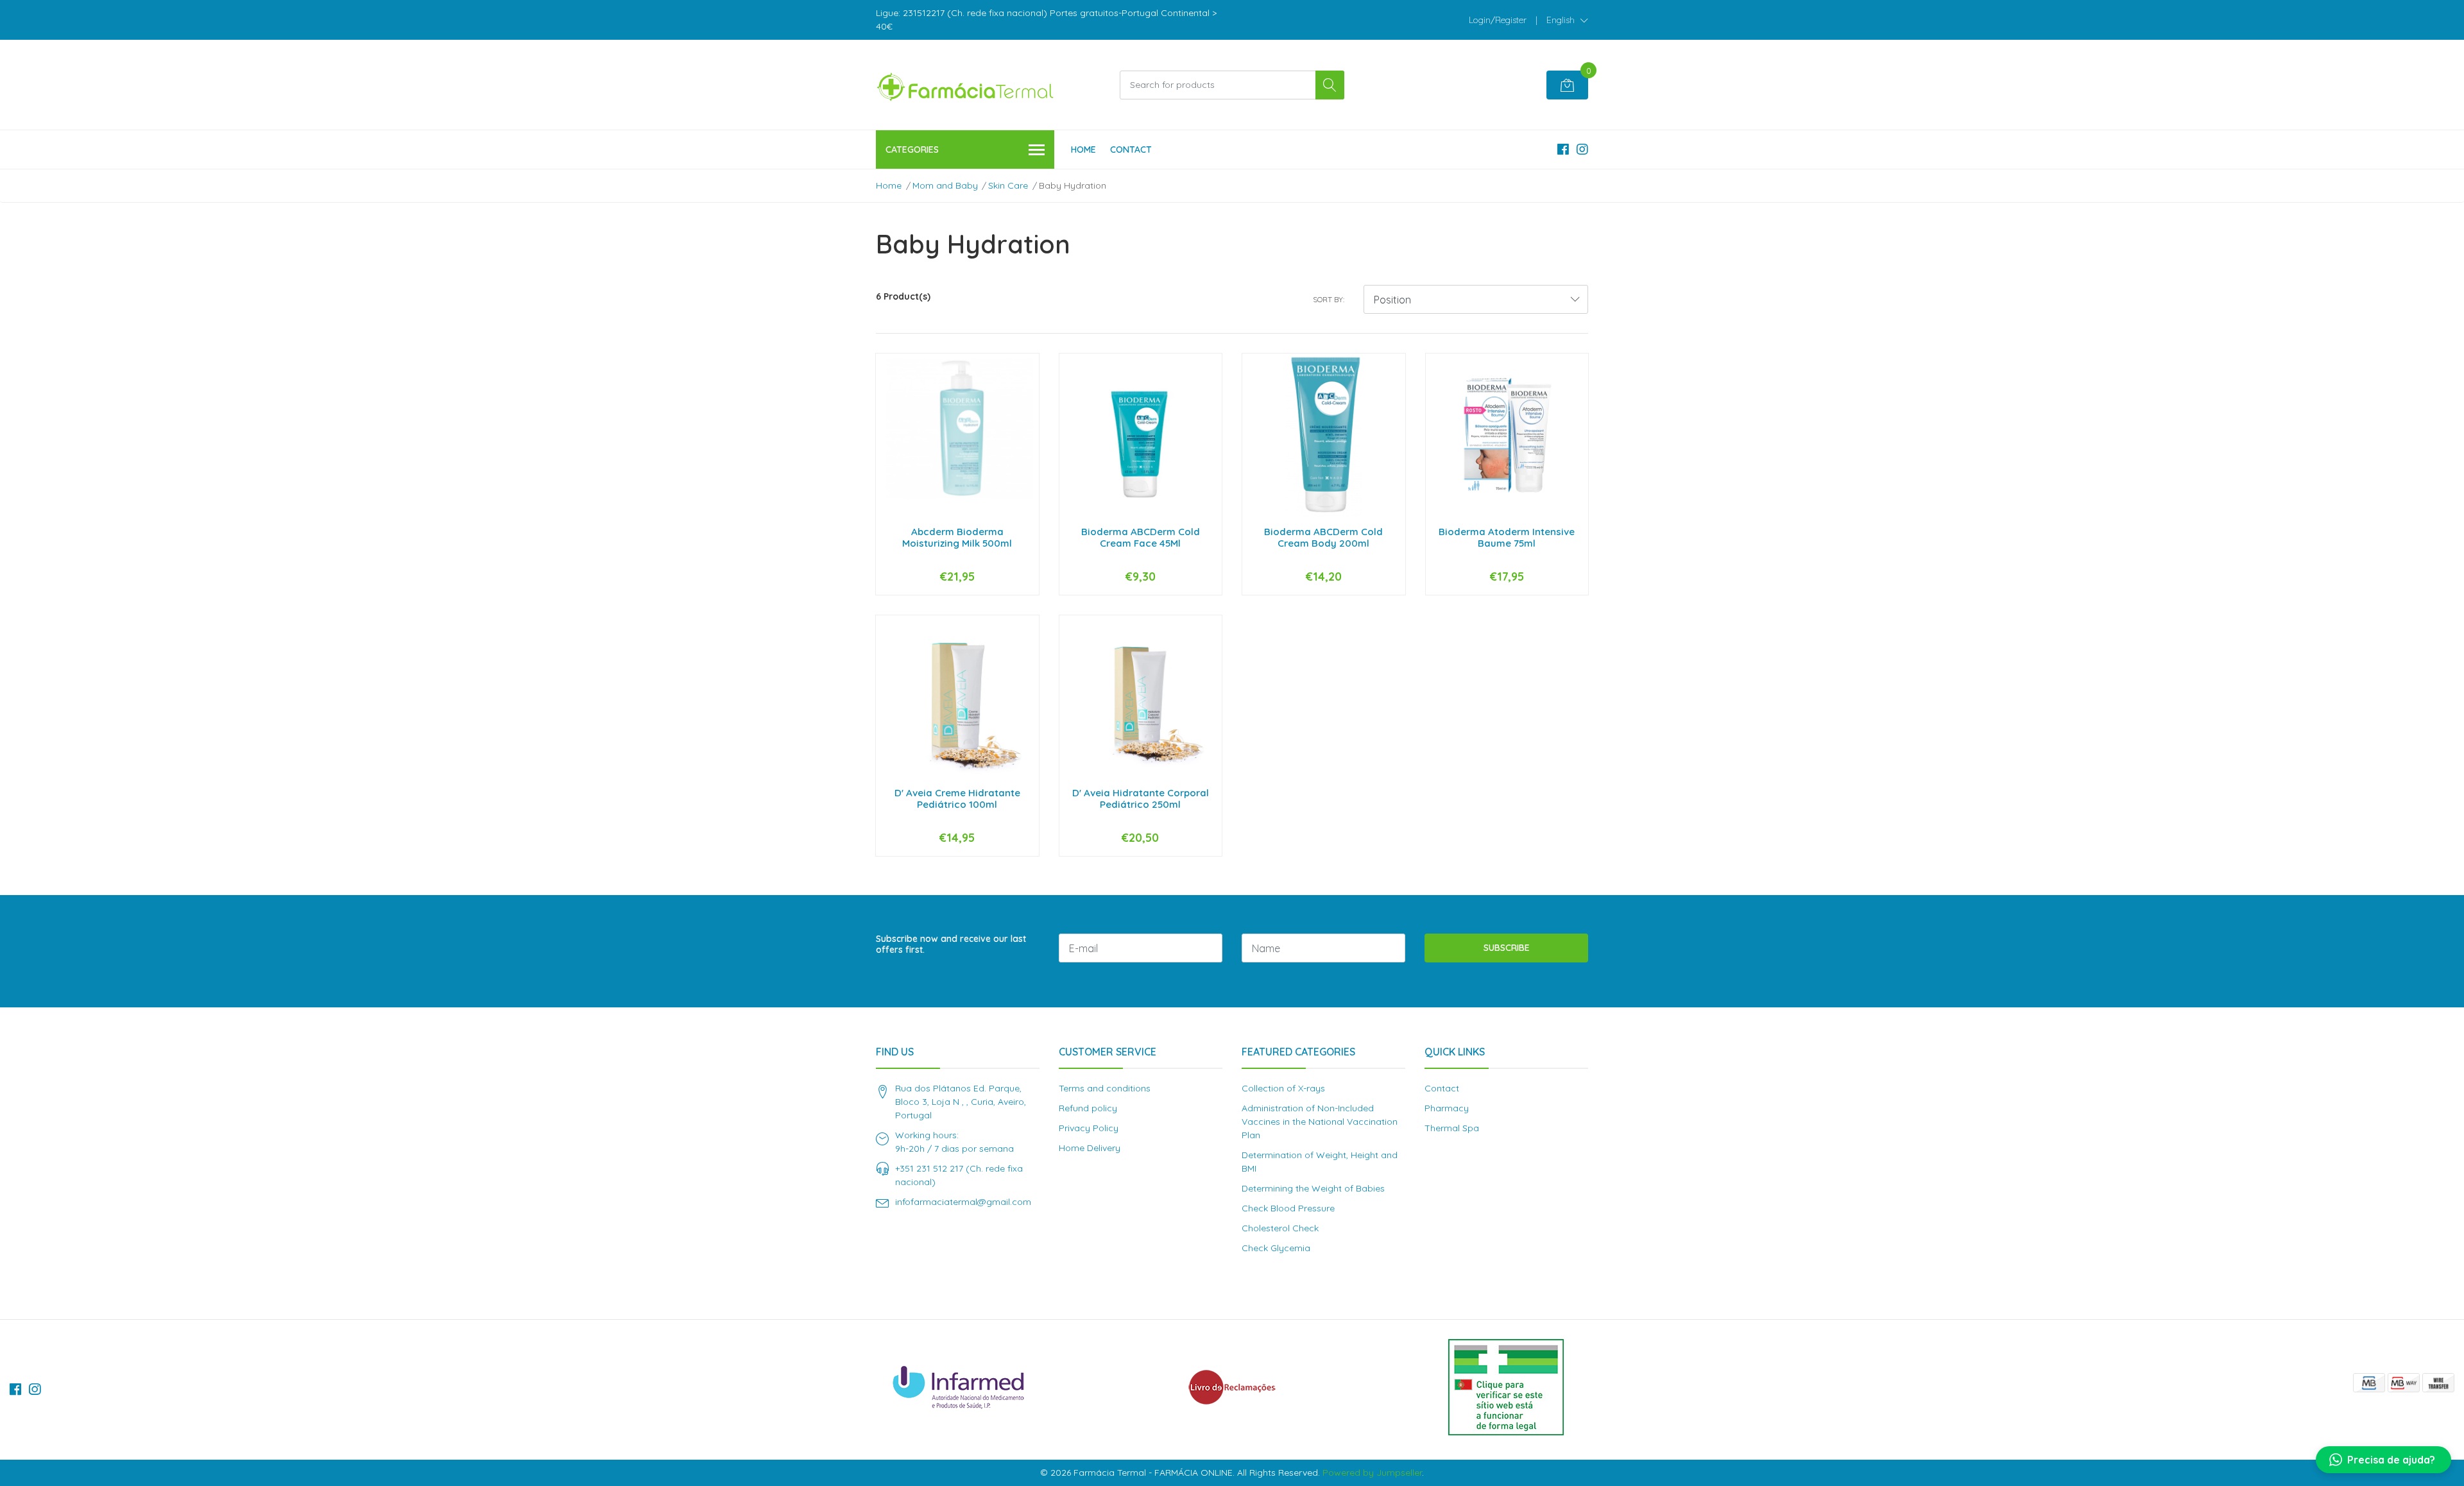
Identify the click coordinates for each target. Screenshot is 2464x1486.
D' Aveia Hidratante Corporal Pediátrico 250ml (1141, 799)
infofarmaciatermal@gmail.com (963, 1202)
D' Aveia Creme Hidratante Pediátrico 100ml (957, 799)
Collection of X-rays (1283, 1088)
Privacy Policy (1089, 1128)
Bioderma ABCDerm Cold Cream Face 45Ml (1141, 537)
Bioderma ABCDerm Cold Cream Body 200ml (1323, 537)
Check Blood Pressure (1288, 1208)
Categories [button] (912, 149)
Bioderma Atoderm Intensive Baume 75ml (1507, 537)
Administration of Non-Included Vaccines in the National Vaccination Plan (1320, 1122)
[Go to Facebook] (1563, 149)
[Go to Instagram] (1582, 149)
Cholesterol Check (1280, 1228)
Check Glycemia (1276, 1248)
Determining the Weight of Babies (1313, 1188)
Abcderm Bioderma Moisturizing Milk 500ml (957, 537)
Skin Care (1008, 185)
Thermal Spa (1452, 1128)
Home (1083, 149)
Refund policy (1088, 1108)
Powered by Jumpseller (1372, 1473)
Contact (1131, 149)
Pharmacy (1447, 1108)
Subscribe (1507, 948)
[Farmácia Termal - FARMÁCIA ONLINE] (966, 85)
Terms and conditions (1105, 1088)
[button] (1567, 20)
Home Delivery (1090, 1148)
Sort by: (1329, 299)
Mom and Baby (945, 185)
